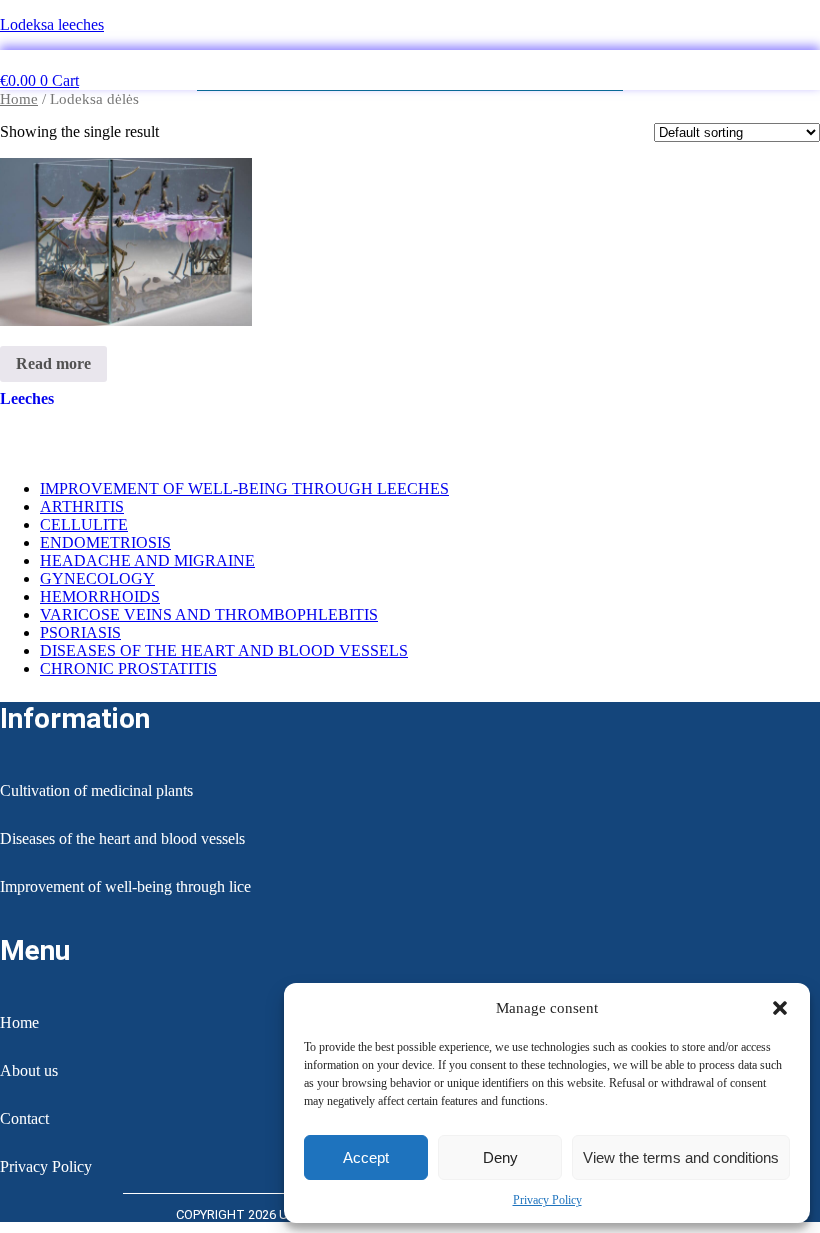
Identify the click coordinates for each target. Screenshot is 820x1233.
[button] (780, 1008)
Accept (366, 1157)
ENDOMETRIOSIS (105, 542)
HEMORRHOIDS (100, 596)
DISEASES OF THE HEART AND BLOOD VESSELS (224, 650)
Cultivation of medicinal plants (96, 790)
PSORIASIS (80, 632)
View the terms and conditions (681, 1157)
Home (19, 99)
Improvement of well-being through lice (125, 886)
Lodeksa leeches (52, 24)
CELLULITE (84, 524)
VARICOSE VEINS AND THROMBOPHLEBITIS (209, 614)
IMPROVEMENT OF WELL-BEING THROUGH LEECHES (244, 488)
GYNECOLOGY (97, 578)
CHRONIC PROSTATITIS (128, 668)
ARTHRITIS (82, 506)
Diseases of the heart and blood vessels (122, 838)
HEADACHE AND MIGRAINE (147, 560)
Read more (53, 363)
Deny (500, 1157)
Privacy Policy (547, 1200)
